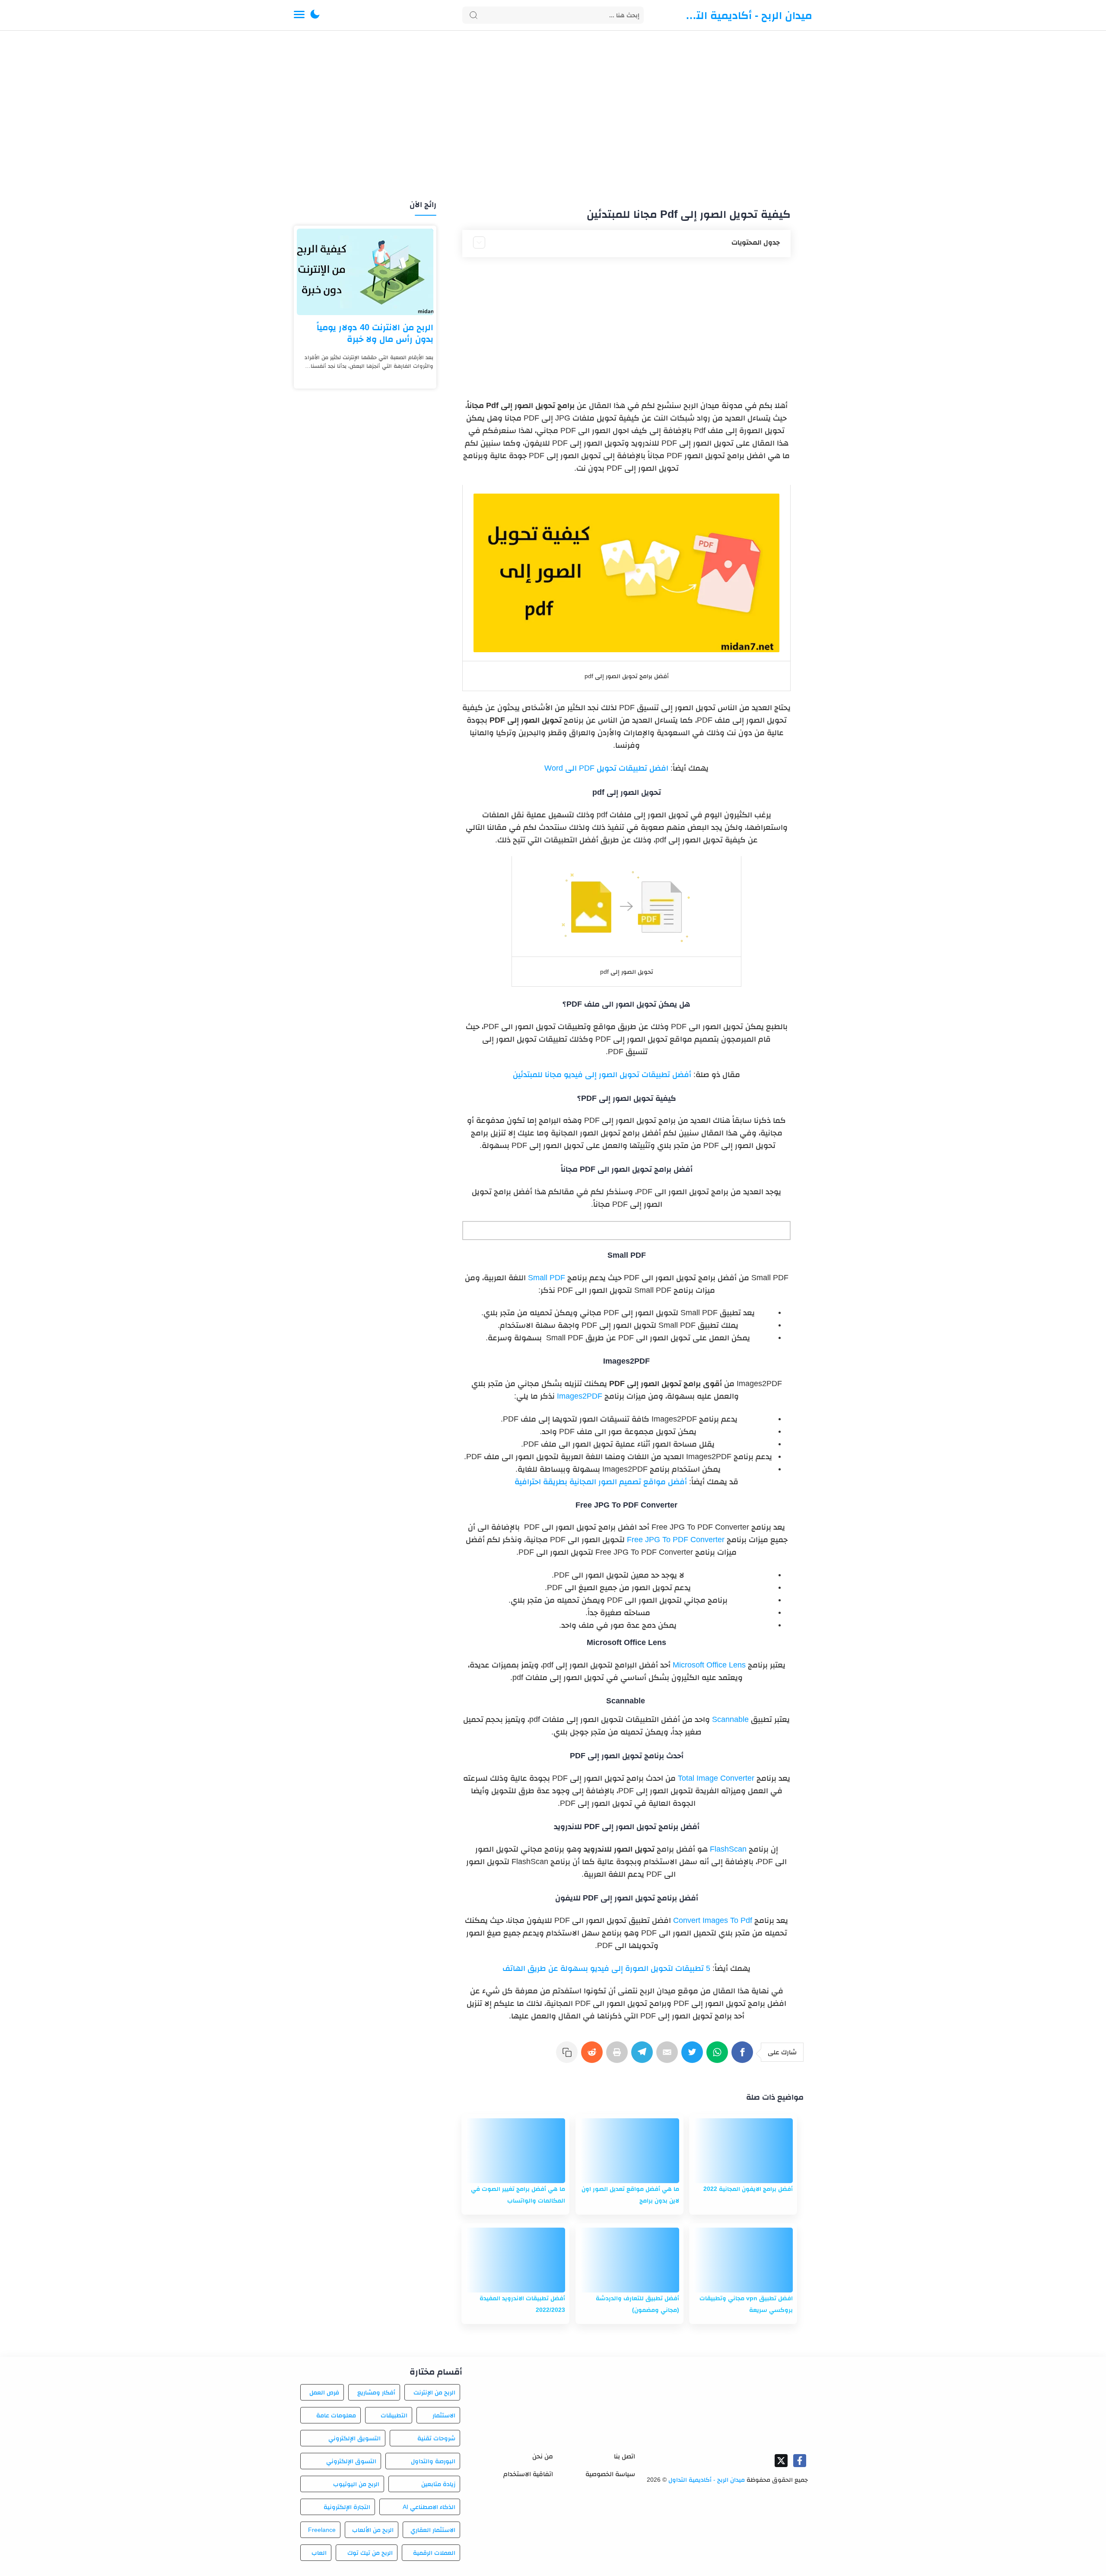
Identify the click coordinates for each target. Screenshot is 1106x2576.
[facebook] (800, 2461)
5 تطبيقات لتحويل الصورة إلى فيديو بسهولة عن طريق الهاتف (606, 1968)
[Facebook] (744, 2056)
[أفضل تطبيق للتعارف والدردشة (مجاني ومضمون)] (629, 2260)
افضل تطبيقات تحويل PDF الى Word (606, 768)
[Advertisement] (553, 116)
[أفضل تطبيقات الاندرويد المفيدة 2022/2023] (515, 2260)
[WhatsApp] (719, 2056)
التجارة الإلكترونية (347, 2507)
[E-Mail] (669, 2056)
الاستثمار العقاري (433, 2530)
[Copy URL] (569, 2056)
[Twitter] (694, 2056)
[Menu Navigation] (299, 15)
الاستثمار (444, 2415)
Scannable (730, 1719)
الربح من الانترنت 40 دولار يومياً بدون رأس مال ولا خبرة (375, 333)
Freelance (322, 2530)
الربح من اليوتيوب (356, 2484)
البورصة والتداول (433, 2461)
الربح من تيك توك (370, 2553)
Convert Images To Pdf (713, 1920)
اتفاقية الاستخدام (528, 2474)
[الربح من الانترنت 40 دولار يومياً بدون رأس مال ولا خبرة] (365, 272)
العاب (319, 2553)
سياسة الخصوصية (610, 2474)
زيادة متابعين (438, 2484)
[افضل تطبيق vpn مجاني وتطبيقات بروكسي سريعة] (743, 2260)
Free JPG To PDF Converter (676, 1540)
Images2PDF (580, 1396)
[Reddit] (594, 2056)
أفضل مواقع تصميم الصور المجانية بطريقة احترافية (601, 1482)
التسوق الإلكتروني (351, 2461)
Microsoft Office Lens (709, 1665)
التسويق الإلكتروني (354, 2438)
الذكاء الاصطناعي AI (429, 2507)
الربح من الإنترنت (434, 2392)
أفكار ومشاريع (376, 2392)
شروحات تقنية (436, 2438)
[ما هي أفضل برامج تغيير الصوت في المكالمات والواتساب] (515, 2151)
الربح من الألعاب (373, 2530)
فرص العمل (324, 2392)
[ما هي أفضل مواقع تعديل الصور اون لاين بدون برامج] (629, 2151)
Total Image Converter (716, 1778)
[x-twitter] (781, 2461)
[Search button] (474, 15)
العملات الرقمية (434, 2553)
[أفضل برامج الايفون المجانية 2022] (743, 2151)
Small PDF (547, 1278)
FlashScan (728, 1849)
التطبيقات (394, 2415)
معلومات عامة (336, 2415)
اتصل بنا (625, 2456)
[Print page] (619, 2056)
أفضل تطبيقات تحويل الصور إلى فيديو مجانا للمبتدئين (602, 1074)
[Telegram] (644, 2056)
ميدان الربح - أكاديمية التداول (747, 15)
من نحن (543, 2456)
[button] (315, 15)
